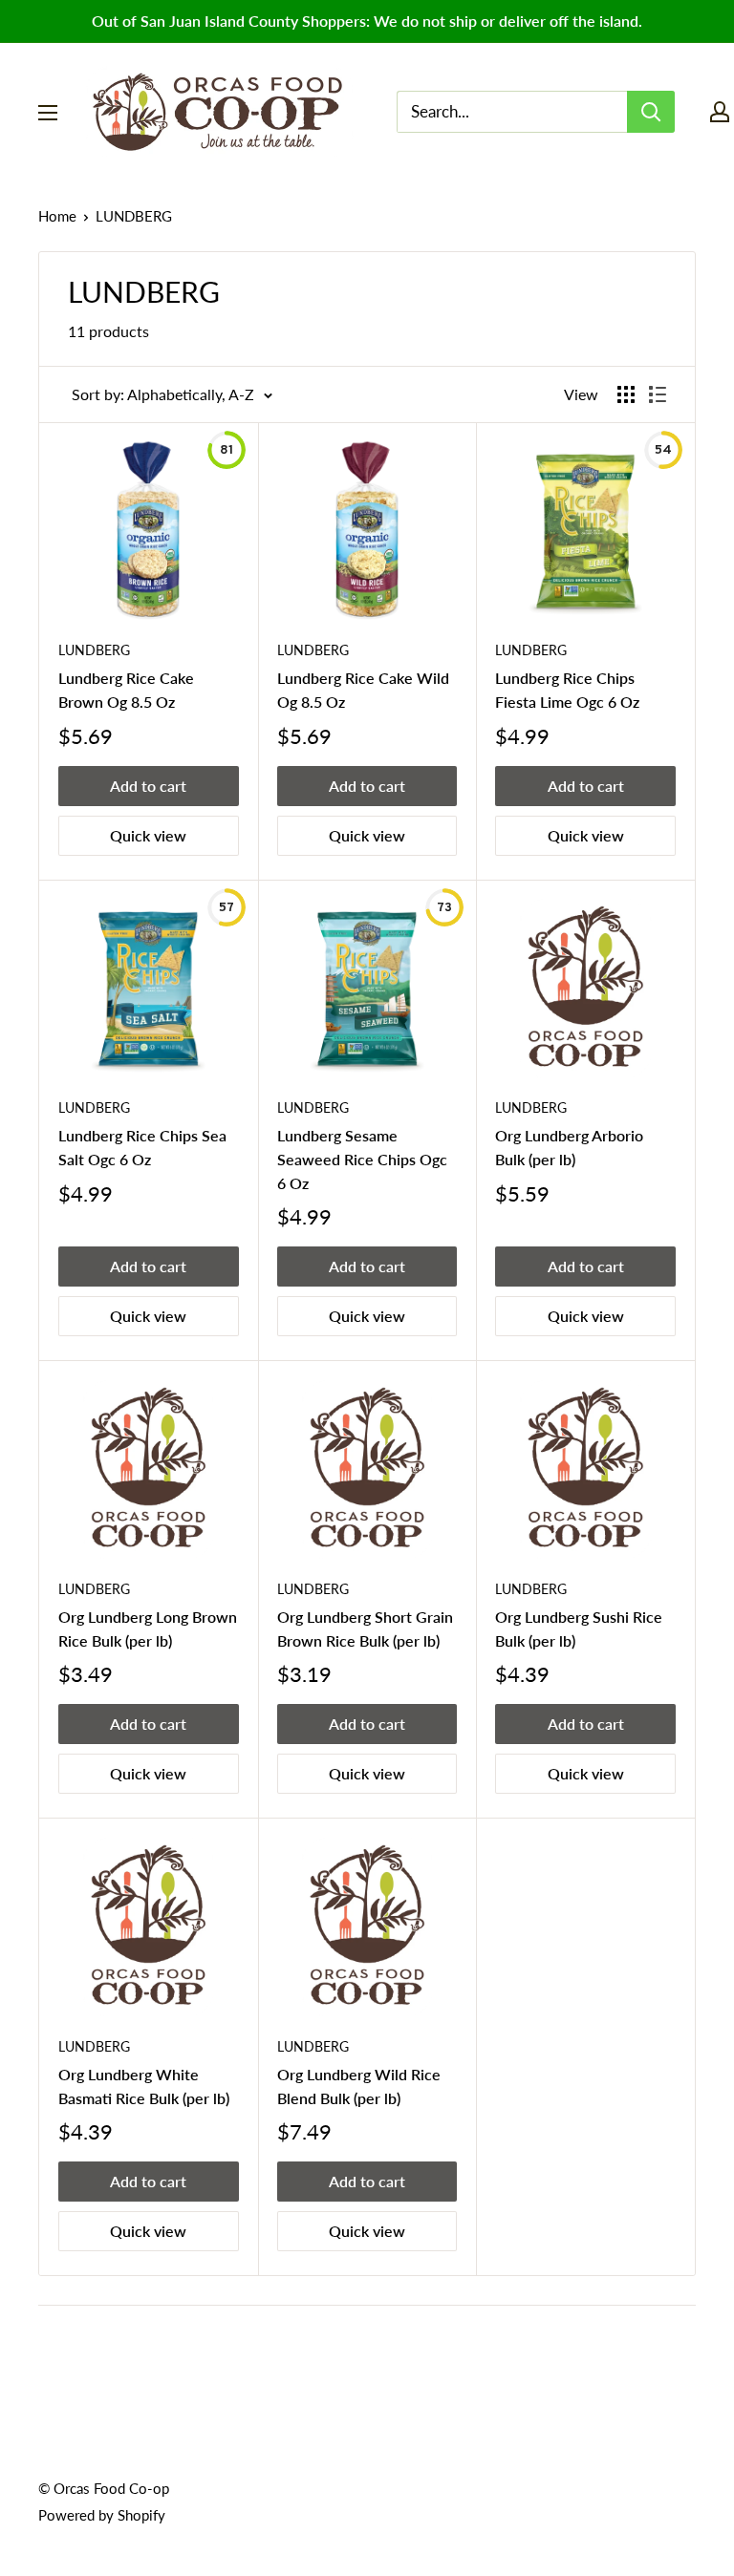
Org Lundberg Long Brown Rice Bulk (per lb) (148, 1629)
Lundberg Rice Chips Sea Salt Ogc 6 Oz (142, 1147)
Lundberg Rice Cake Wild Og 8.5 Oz (363, 690)
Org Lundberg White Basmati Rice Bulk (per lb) (144, 2086)
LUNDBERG (94, 650)
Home (57, 216)
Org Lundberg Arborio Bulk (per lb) (569, 1147)
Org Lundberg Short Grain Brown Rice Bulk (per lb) (365, 1629)
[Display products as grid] (626, 394)
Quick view (148, 835)
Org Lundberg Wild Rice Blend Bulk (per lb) (359, 2086)
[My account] (720, 112)
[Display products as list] (658, 394)
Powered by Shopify (102, 2515)
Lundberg (531, 1107)
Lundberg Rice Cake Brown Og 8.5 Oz (126, 690)
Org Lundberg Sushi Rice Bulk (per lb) (579, 1629)
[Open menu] (48, 113)
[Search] (651, 112)
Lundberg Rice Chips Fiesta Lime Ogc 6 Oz (567, 690)
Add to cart (148, 786)
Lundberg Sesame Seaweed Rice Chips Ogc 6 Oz (362, 1159)
